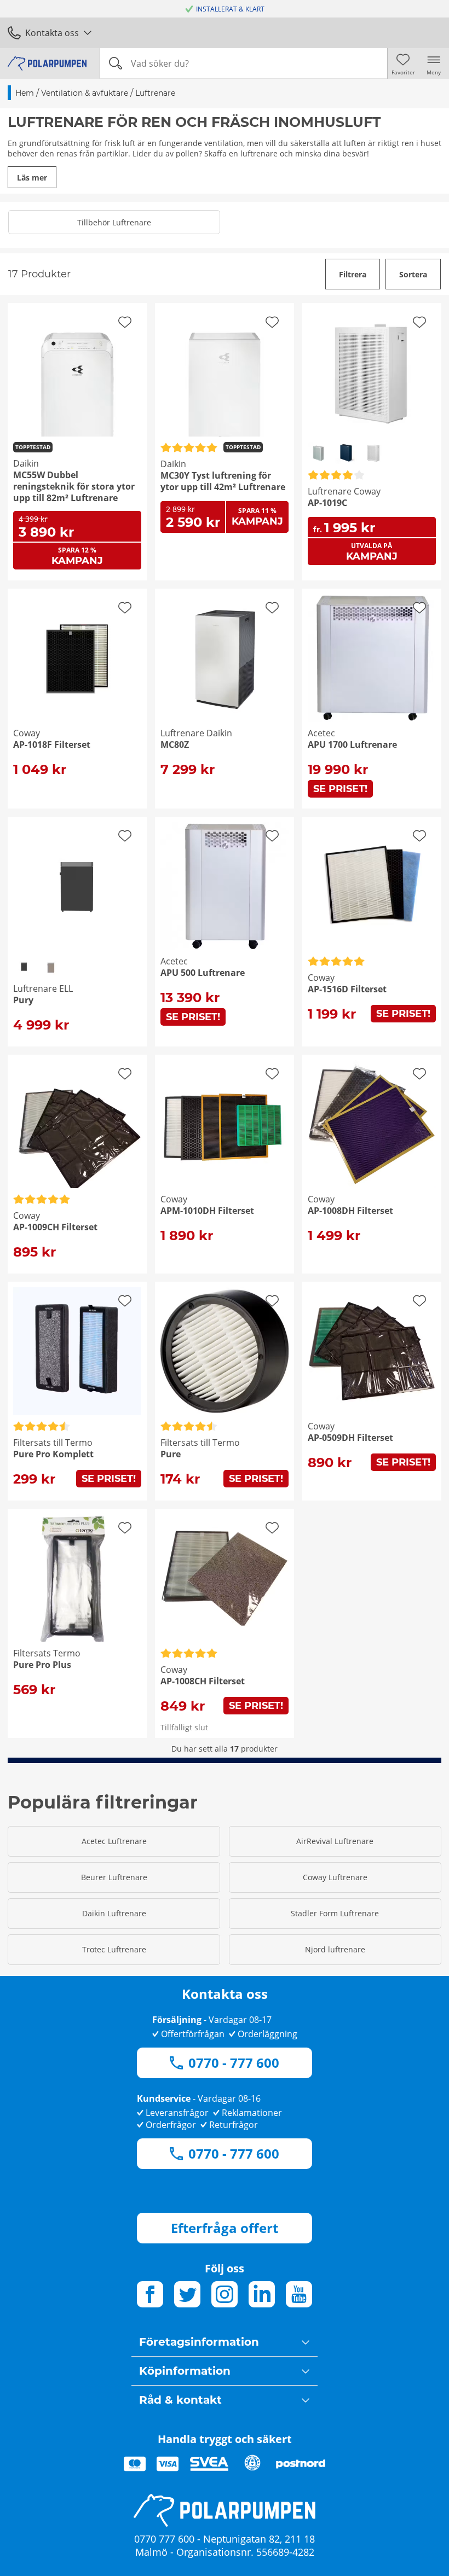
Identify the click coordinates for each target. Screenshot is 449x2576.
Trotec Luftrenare (114, 1949)
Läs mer (32, 178)
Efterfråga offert (225, 2228)
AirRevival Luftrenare (335, 1841)
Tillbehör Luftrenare (114, 222)
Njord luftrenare (335, 1949)
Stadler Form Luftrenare (335, 1913)
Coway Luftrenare (335, 1877)
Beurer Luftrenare (114, 1877)
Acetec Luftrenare (114, 1841)
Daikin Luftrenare (114, 1913)
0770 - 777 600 (234, 2063)
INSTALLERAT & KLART (230, 9)
